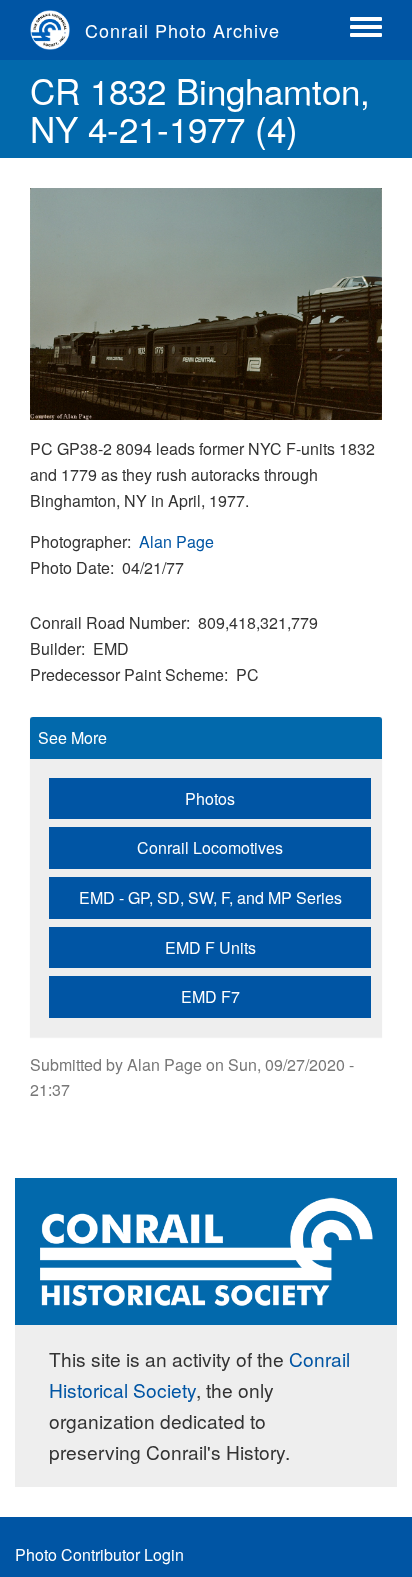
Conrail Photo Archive (182, 30)
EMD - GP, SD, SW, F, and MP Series (210, 897)
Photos (210, 798)
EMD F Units (210, 947)
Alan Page (176, 541)
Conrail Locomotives (210, 847)
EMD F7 (210, 996)
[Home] (57, 30)
